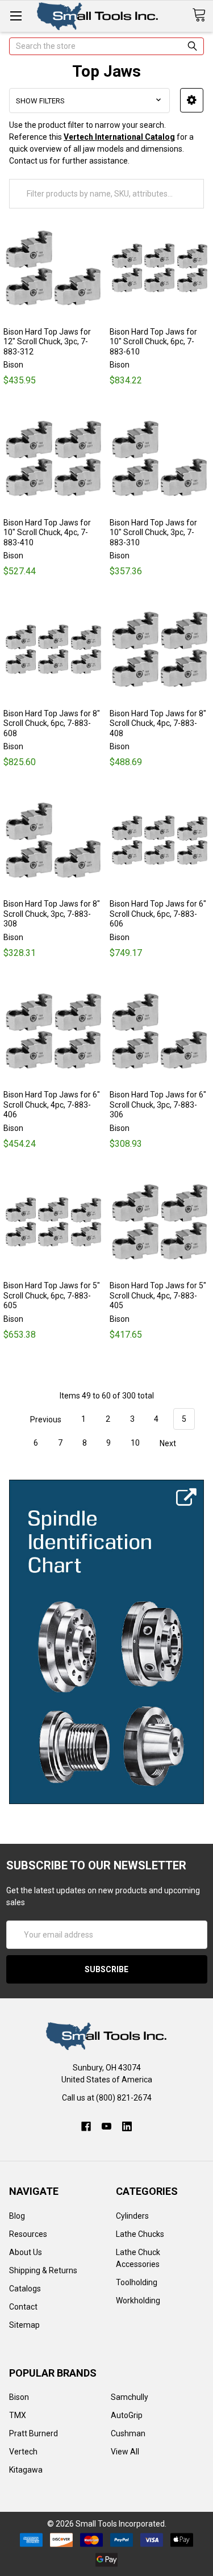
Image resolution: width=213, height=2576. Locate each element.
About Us (26, 2252)
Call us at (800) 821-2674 (107, 2098)
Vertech (23, 2452)
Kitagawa (26, 2470)
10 (135, 1443)
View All (125, 2452)
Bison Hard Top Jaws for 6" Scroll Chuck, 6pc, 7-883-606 (158, 914)
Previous (45, 1419)
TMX (18, 2415)
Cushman (128, 2433)
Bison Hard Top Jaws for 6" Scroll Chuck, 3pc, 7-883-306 (158, 1105)
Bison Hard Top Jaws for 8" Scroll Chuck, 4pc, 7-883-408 (158, 723)
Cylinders (132, 2216)
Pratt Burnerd (34, 2433)
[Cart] (202, 15)
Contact (23, 2307)
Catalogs (25, 2289)
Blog (17, 2216)
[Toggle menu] (16, 16)
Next (169, 1443)
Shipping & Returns (43, 2270)
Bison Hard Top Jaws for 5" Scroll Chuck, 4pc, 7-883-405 (158, 1295)
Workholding (138, 2301)
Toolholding (137, 2282)
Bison (19, 2397)
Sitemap (24, 2325)
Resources (28, 2234)
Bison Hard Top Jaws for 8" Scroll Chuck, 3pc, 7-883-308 (52, 914)
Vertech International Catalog (119, 137)
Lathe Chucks (140, 2234)
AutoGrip (127, 2415)
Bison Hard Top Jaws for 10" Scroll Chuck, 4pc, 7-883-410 (47, 533)
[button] (192, 100)
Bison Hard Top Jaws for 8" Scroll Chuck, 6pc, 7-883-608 (52, 723)
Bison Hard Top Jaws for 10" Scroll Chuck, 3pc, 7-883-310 (153, 533)
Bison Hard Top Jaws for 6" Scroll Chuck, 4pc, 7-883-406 (52, 1105)
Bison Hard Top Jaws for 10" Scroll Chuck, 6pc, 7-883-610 (153, 342)
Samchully (130, 2397)
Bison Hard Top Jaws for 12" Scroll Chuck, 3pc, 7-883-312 (47, 342)
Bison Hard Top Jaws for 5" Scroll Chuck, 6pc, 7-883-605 (52, 1295)
